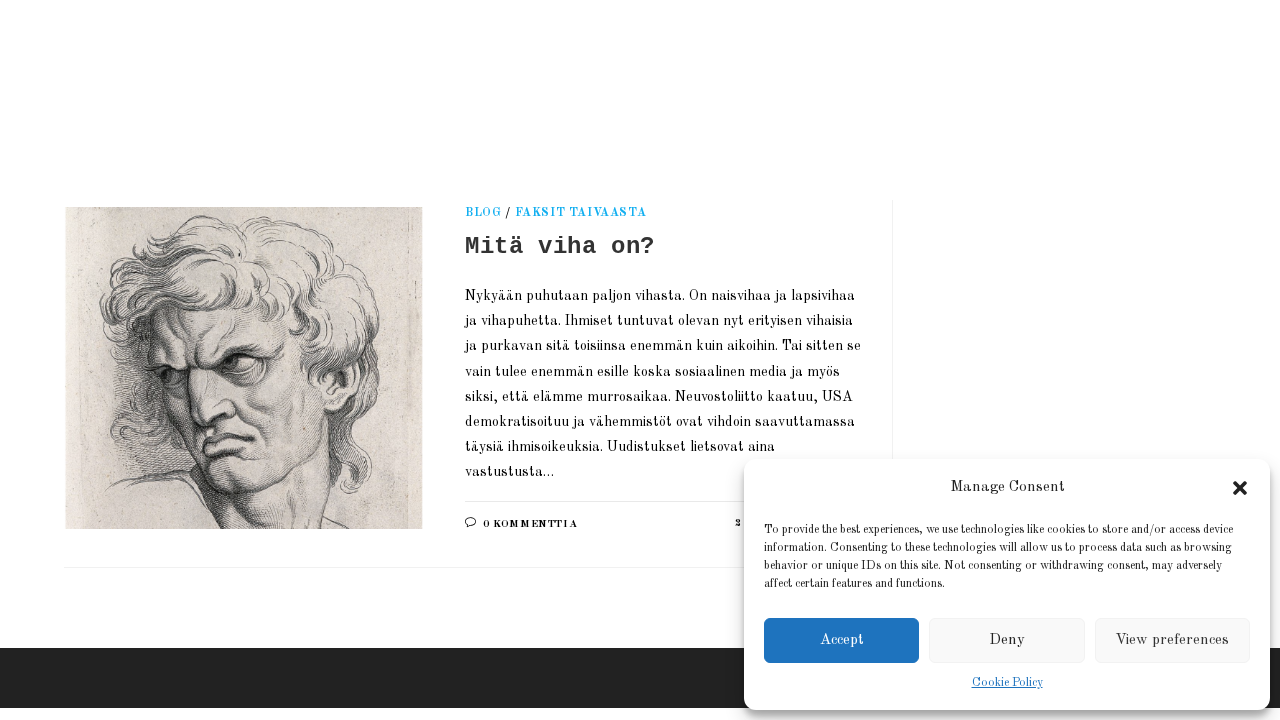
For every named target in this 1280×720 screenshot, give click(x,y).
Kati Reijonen (293, 74)
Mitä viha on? (560, 246)
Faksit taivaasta (581, 213)
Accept (842, 640)
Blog (483, 213)
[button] (1240, 488)
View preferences (1172, 640)
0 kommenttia (530, 524)
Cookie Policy (1007, 683)
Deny (1007, 640)
